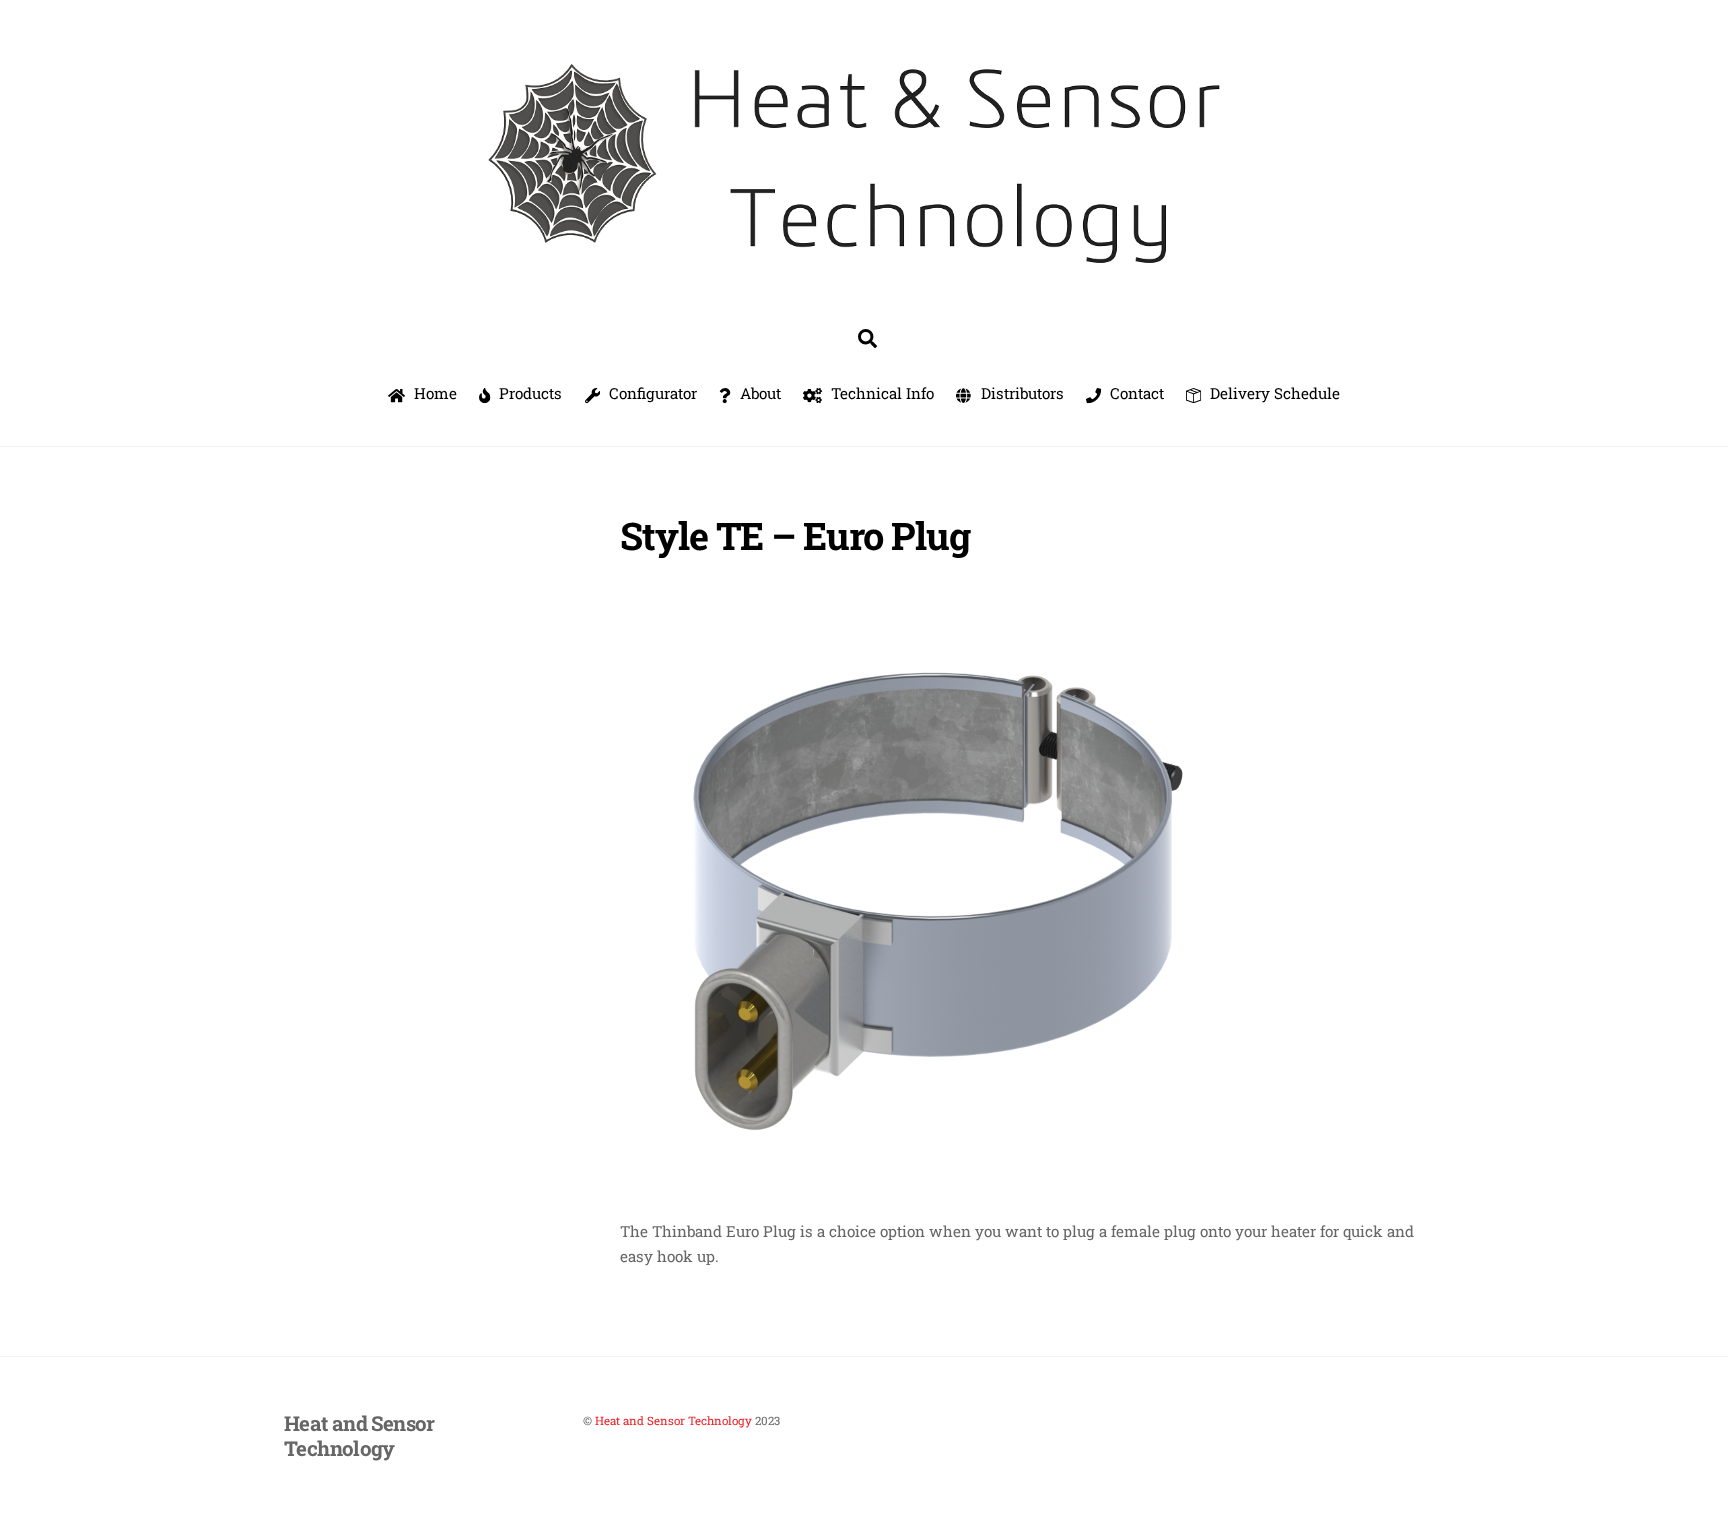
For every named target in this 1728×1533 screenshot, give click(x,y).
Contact (1135, 393)
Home (433, 393)
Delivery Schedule (1273, 393)
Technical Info (880, 393)
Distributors (1020, 393)
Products (528, 393)
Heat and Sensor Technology (673, 1420)
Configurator (651, 393)
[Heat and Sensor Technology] (864, 277)
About (758, 393)
